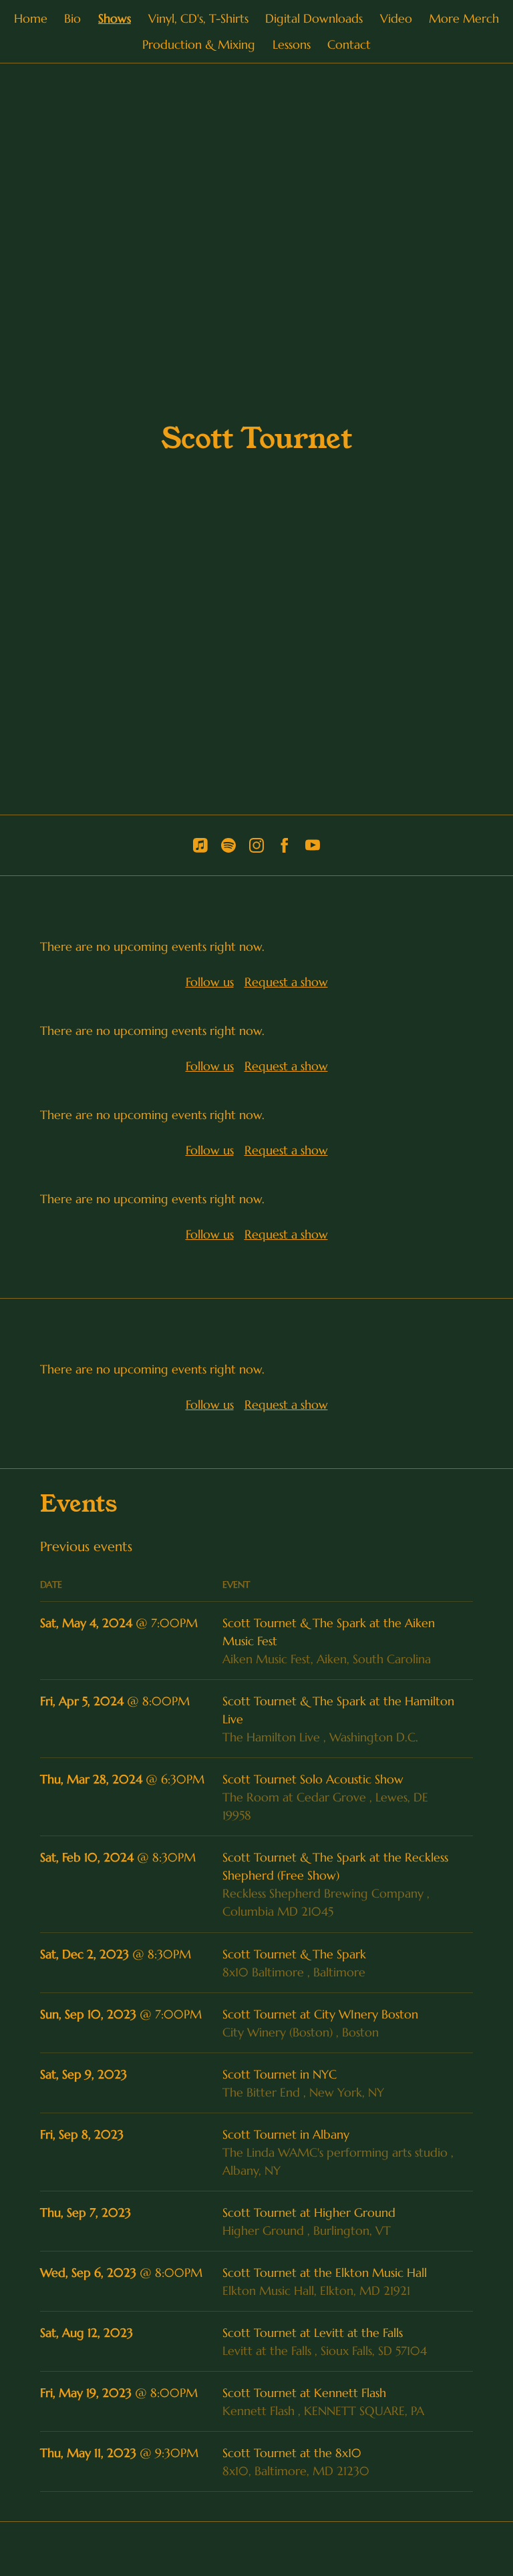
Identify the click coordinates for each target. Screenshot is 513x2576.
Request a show (286, 982)
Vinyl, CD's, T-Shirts (198, 18)
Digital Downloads (314, 18)
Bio (72, 18)
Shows (115, 18)
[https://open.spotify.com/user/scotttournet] (228, 845)
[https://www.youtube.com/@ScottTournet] (313, 845)
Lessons (292, 44)
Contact (349, 44)
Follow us (210, 982)
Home (31, 18)
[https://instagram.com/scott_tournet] (256, 845)
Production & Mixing (199, 44)
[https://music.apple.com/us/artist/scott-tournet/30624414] (200, 845)
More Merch (464, 18)
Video (396, 18)
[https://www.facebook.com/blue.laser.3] (285, 845)
